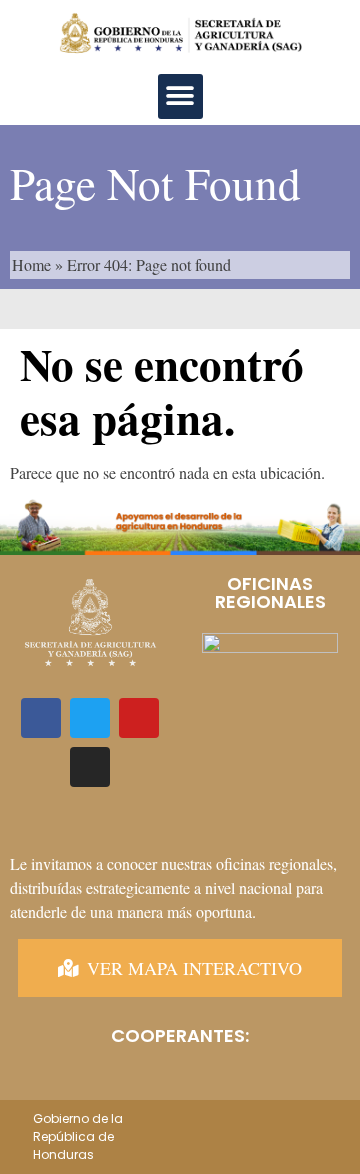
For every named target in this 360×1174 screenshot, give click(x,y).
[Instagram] (90, 767)
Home (31, 264)
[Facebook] (41, 718)
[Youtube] (139, 718)
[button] (180, 96)
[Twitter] (90, 718)
